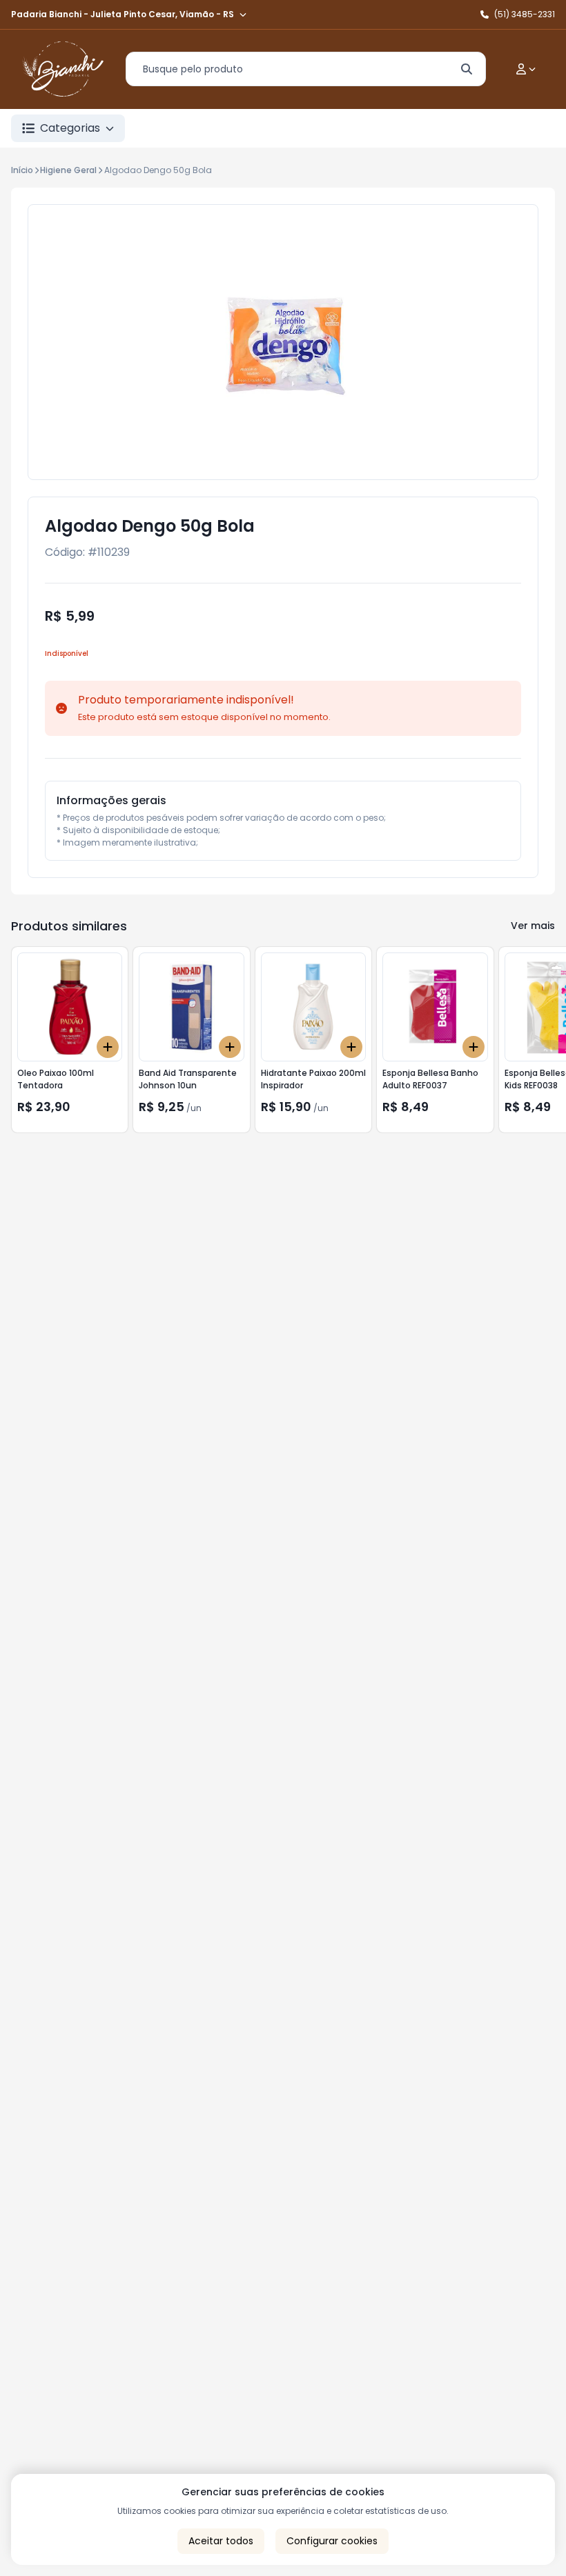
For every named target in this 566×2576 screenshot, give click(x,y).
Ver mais (533, 926)
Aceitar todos (221, 2541)
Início (22, 170)
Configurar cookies (332, 2541)
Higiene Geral (68, 170)
